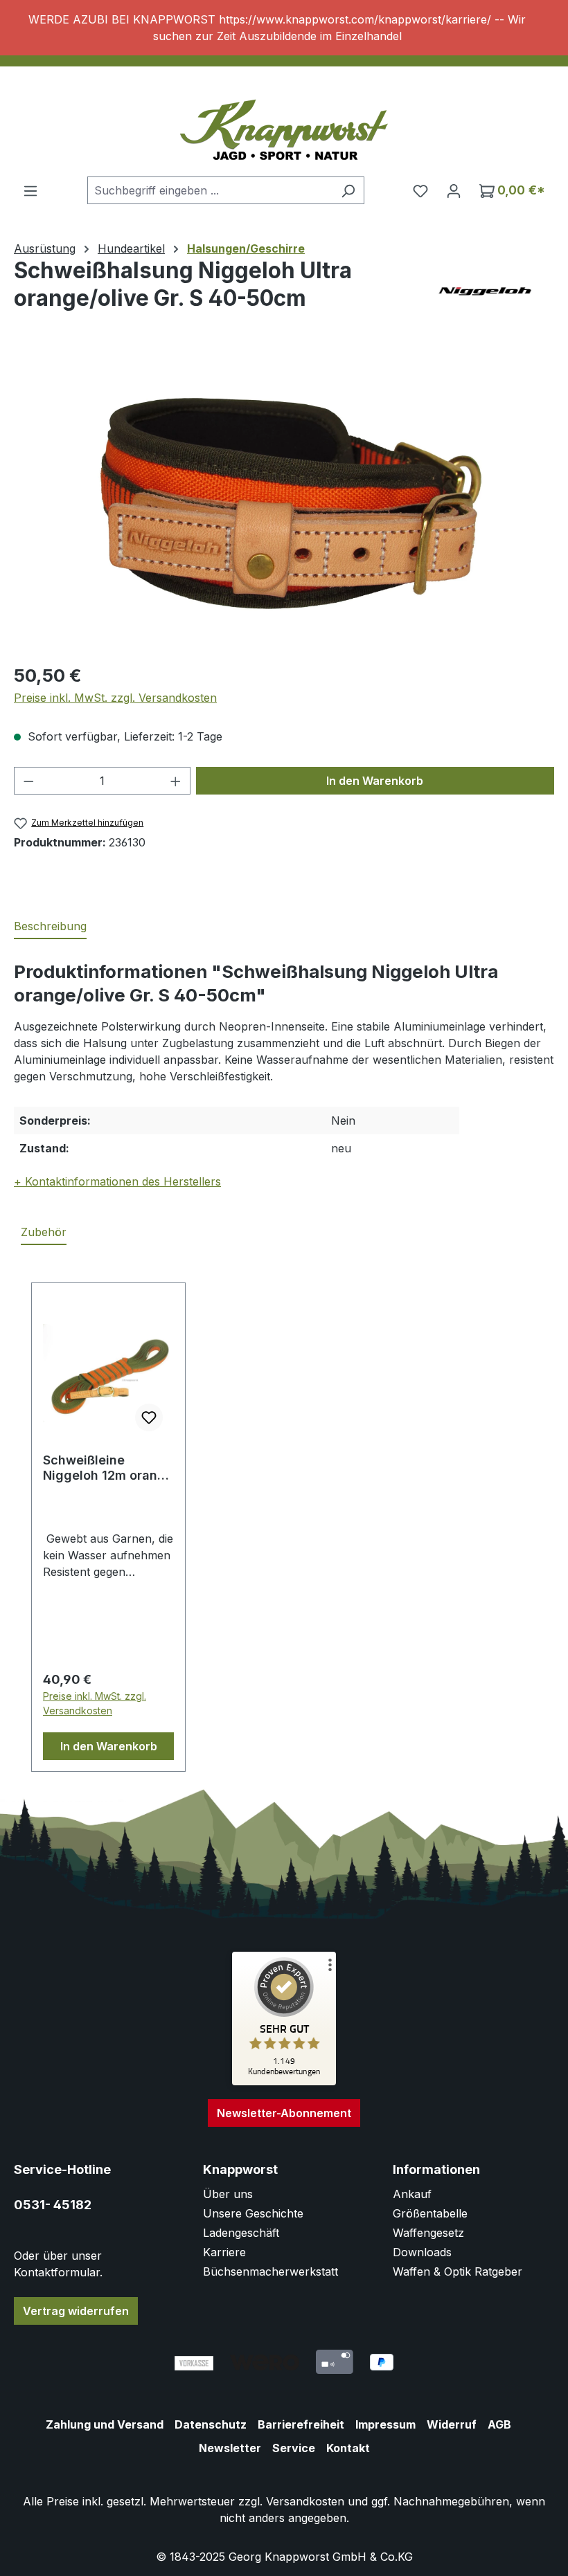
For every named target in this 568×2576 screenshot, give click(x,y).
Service (294, 2448)
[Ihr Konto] (454, 190)
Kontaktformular (57, 2272)
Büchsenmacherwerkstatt (270, 2271)
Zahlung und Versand (105, 2424)
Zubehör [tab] (44, 1232)
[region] (284, 28)
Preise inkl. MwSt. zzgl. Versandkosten (115, 698)
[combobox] (210, 190)
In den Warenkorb (375, 781)
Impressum (385, 2424)
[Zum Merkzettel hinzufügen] (149, 1417)
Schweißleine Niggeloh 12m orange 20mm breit (108, 1468)
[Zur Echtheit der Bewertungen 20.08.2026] (284, 2082)
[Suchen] (348, 190)
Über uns (228, 2194)
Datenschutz (211, 2424)
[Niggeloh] (485, 291)
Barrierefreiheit (301, 2424)
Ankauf (412, 2194)
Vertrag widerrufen (76, 2311)
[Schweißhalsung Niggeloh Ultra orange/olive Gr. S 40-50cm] (283, 502)
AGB (499, 2424)
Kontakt (348, 2448)
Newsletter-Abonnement (284, 2113)
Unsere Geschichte (253, 2213)
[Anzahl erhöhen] (176, 781)
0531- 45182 (53, 2205)
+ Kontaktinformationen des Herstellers (117, 1181)
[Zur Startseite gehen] (284, 125)
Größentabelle (430, 2213)
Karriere (224, 2252)
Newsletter (230, 2448)
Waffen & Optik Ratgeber (458, 2271)
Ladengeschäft (241, 2233)
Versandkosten (305, 2501)
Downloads (422, 2252)
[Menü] (30, 190)
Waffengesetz (428, 2233)
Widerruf (452, 2424)
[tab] (50, 927)
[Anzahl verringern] (28, 781)
